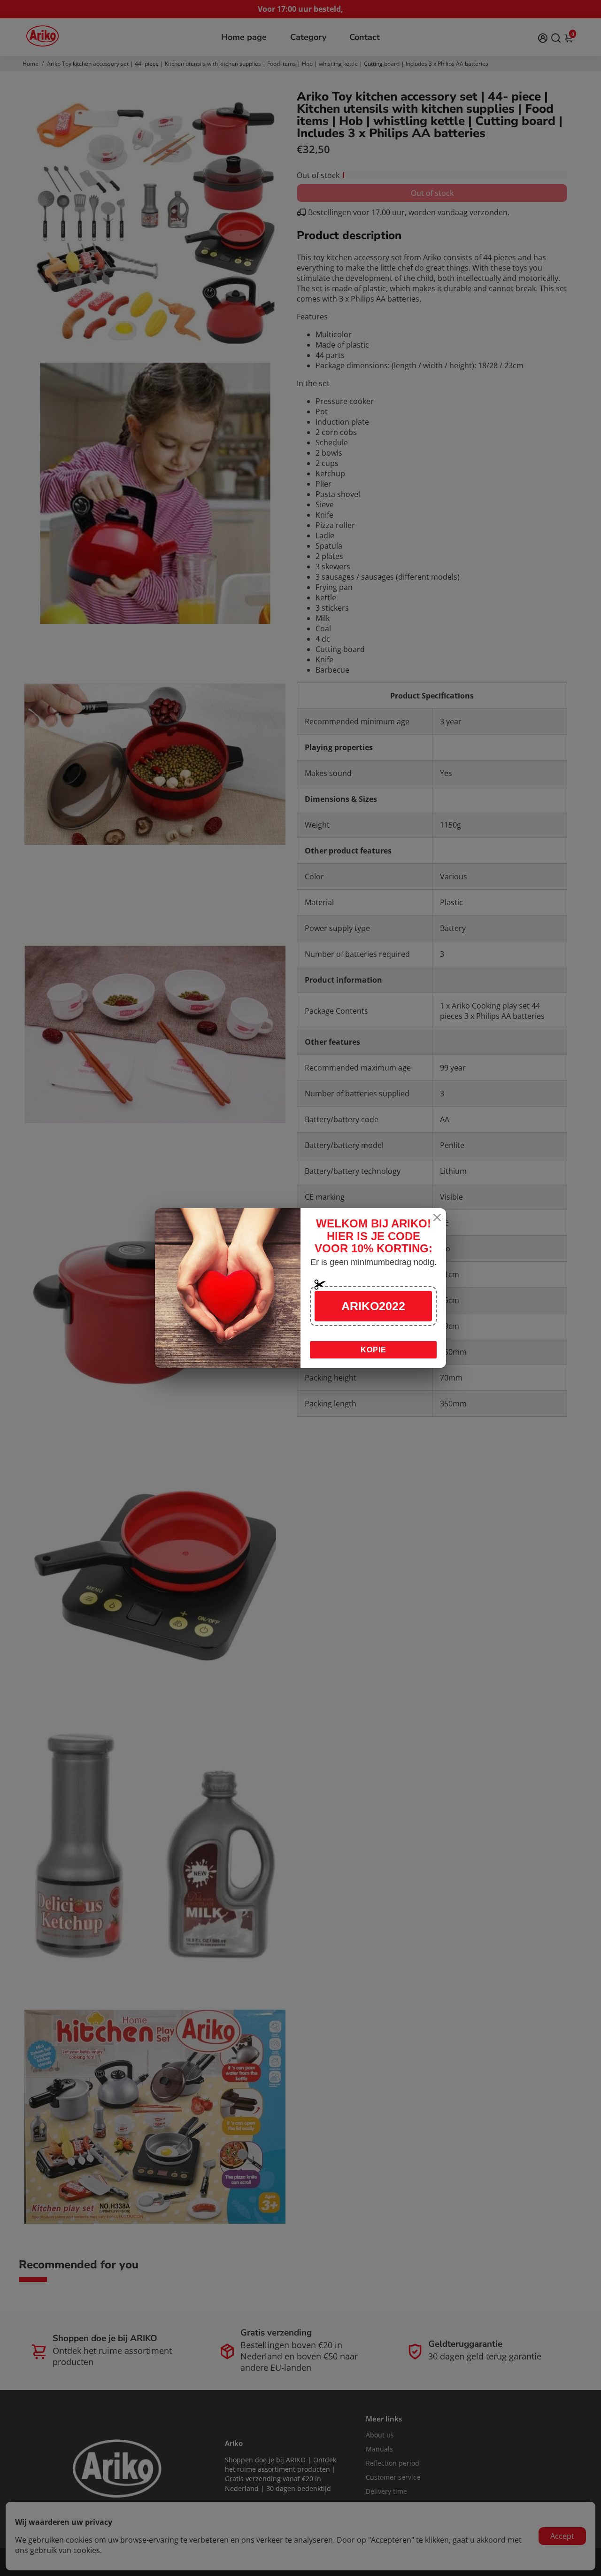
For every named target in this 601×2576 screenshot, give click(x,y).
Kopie (374, 1350)
